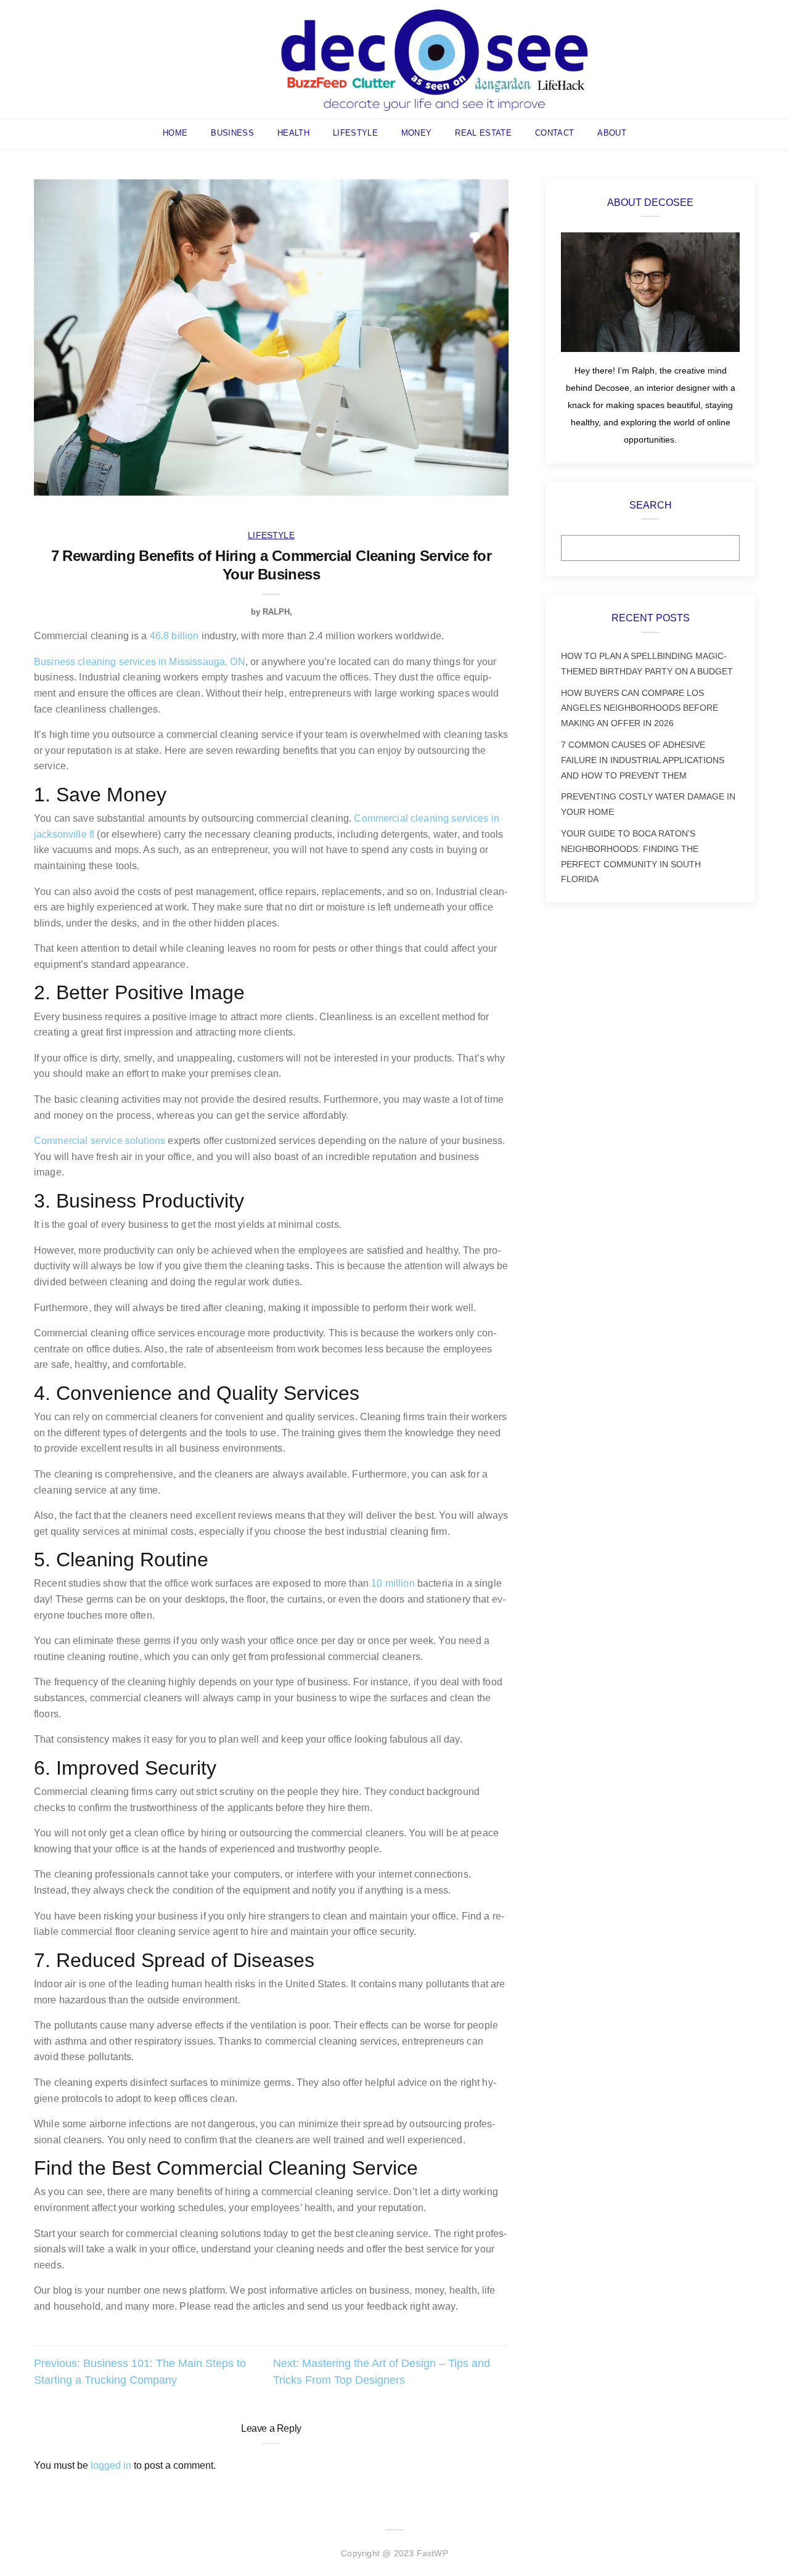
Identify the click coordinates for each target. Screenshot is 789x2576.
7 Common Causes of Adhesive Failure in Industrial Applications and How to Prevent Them (643, 760)
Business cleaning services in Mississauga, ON (140, 662)
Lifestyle (355, 133)
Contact (554, 133)
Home (175, 133)
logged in (111, 2465)
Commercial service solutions (100, 1141)
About (612, 133)
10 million (393, 1583)
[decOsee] (435, 58)
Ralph (276, 612)
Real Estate (483, 133)
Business (232, 133)
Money (417, 133)
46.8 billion (174, 636)
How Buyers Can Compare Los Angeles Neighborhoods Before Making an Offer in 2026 (640, 708)
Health (293, 133)
